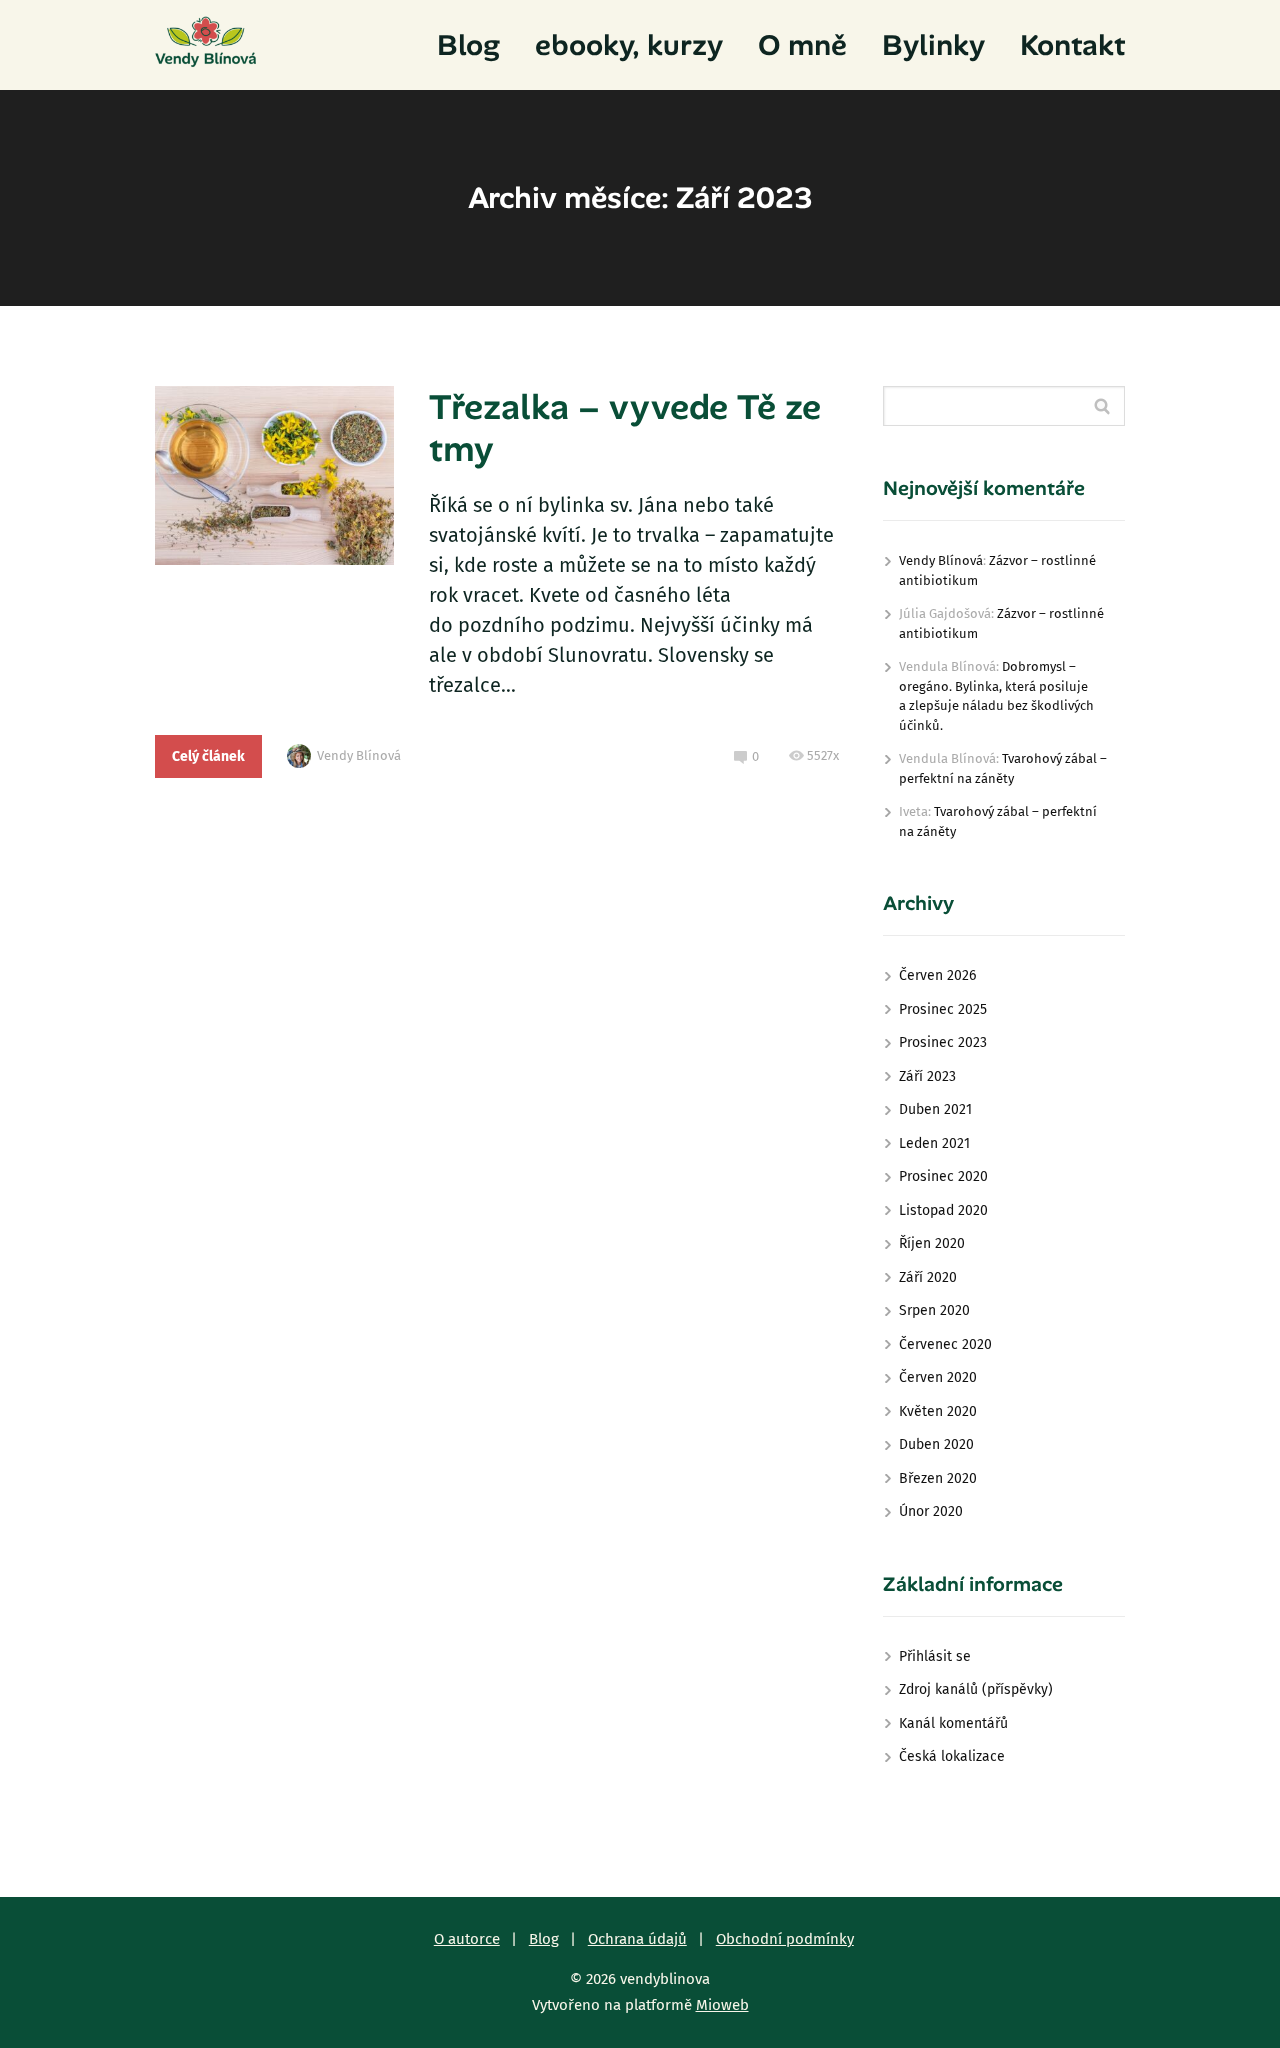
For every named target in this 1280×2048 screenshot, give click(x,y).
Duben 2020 (936, 1444)
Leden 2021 (934, 1143)
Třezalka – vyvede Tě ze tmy (625, 428)
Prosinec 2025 (943, 1009)
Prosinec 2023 (943, 1042)
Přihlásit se (935, 1656)
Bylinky (933, 45)
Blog (468, 45)
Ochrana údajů (637, 1939)
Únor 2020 (931, 1511)
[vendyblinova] (205, 45)
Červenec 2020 (945, 1344)
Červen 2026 (937, 975)
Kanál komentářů (953, 1723)
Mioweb (722, 2005)
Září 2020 (928, 1277)
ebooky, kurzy (629, 45)
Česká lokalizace (952, 1756)
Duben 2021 (935, 1109)
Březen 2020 (938, 1478)
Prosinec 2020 (943, 1176)
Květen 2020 (938, 1411)
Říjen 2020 (932, 1243)
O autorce (467, 1939)
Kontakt (1072, 45)
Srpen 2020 (934, 1310)
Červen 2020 (938, 1377)
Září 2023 (927, 1076)
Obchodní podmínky (785, 1939)
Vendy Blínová (359, 755)
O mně (802, 45)
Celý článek (208, 756)
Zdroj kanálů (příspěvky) (976, 1689)
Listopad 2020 (943, 1210)
